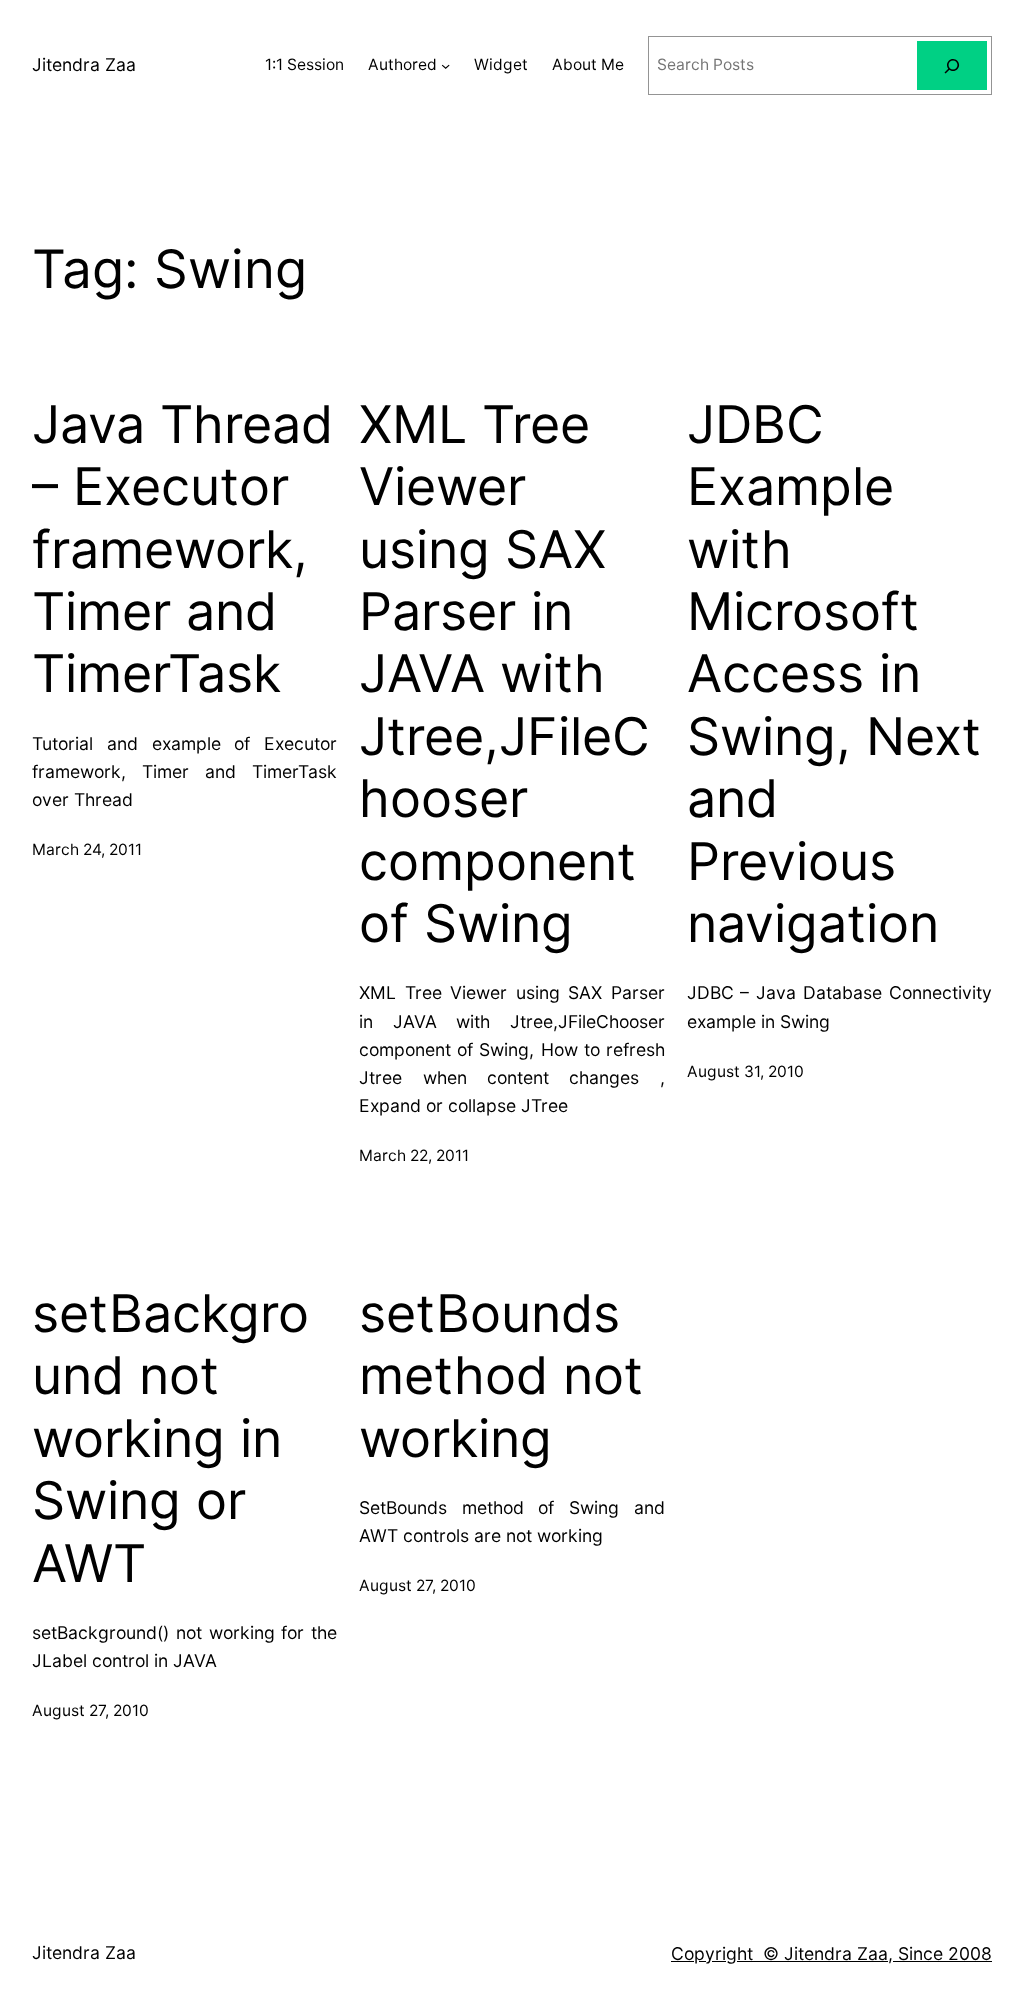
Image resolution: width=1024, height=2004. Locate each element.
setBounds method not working (501, 1376)
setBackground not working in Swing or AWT (170, 1439)
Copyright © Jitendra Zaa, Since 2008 (831, 1953)
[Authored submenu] (445, 65)
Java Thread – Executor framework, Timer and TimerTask (182, 550)
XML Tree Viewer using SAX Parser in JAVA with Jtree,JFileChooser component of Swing (504, 674)
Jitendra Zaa (84, 64)
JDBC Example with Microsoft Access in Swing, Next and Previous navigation (834, 674)
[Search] (952, 65)
